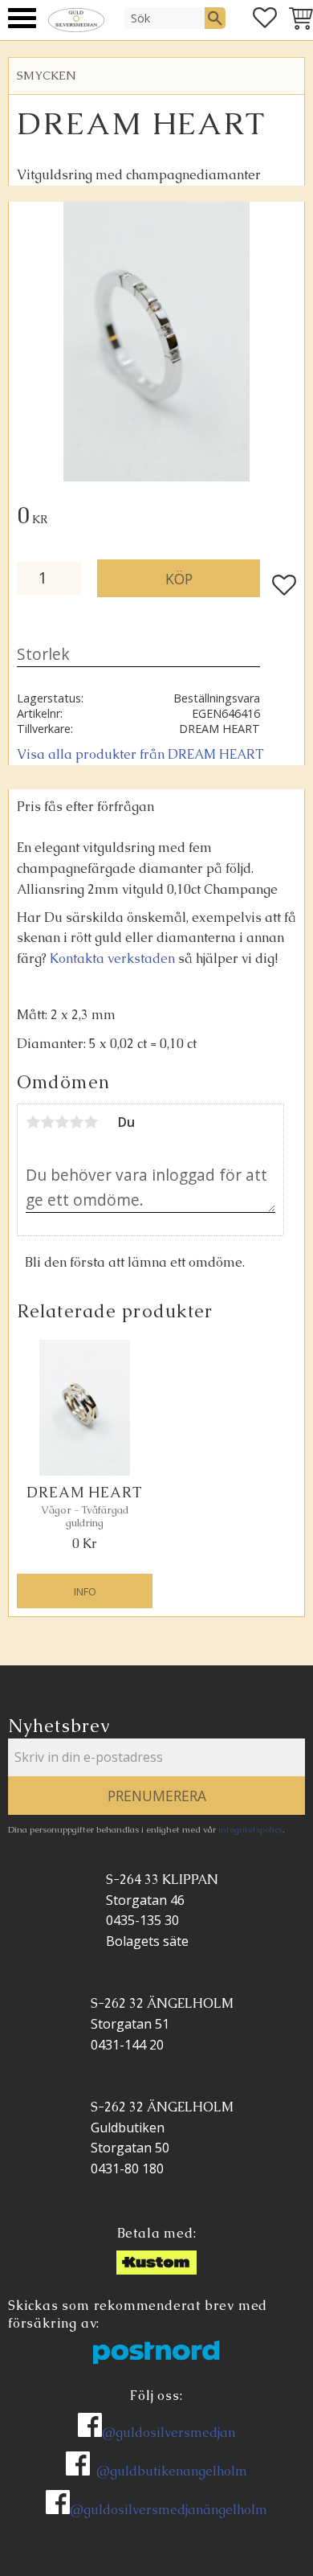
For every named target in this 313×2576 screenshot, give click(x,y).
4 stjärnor (76, 1122)
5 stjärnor (91, 1122)
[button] (22, 18)
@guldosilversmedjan (169, 2433)
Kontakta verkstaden (112, 958)
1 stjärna (33, 1122)
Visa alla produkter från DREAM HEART (140, 754)
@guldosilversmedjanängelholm (169, 2510)
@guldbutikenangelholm (172, 2471)
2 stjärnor (47, 1122)
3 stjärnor (62, 1122)
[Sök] (215, 18)
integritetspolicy (250, 1829)
